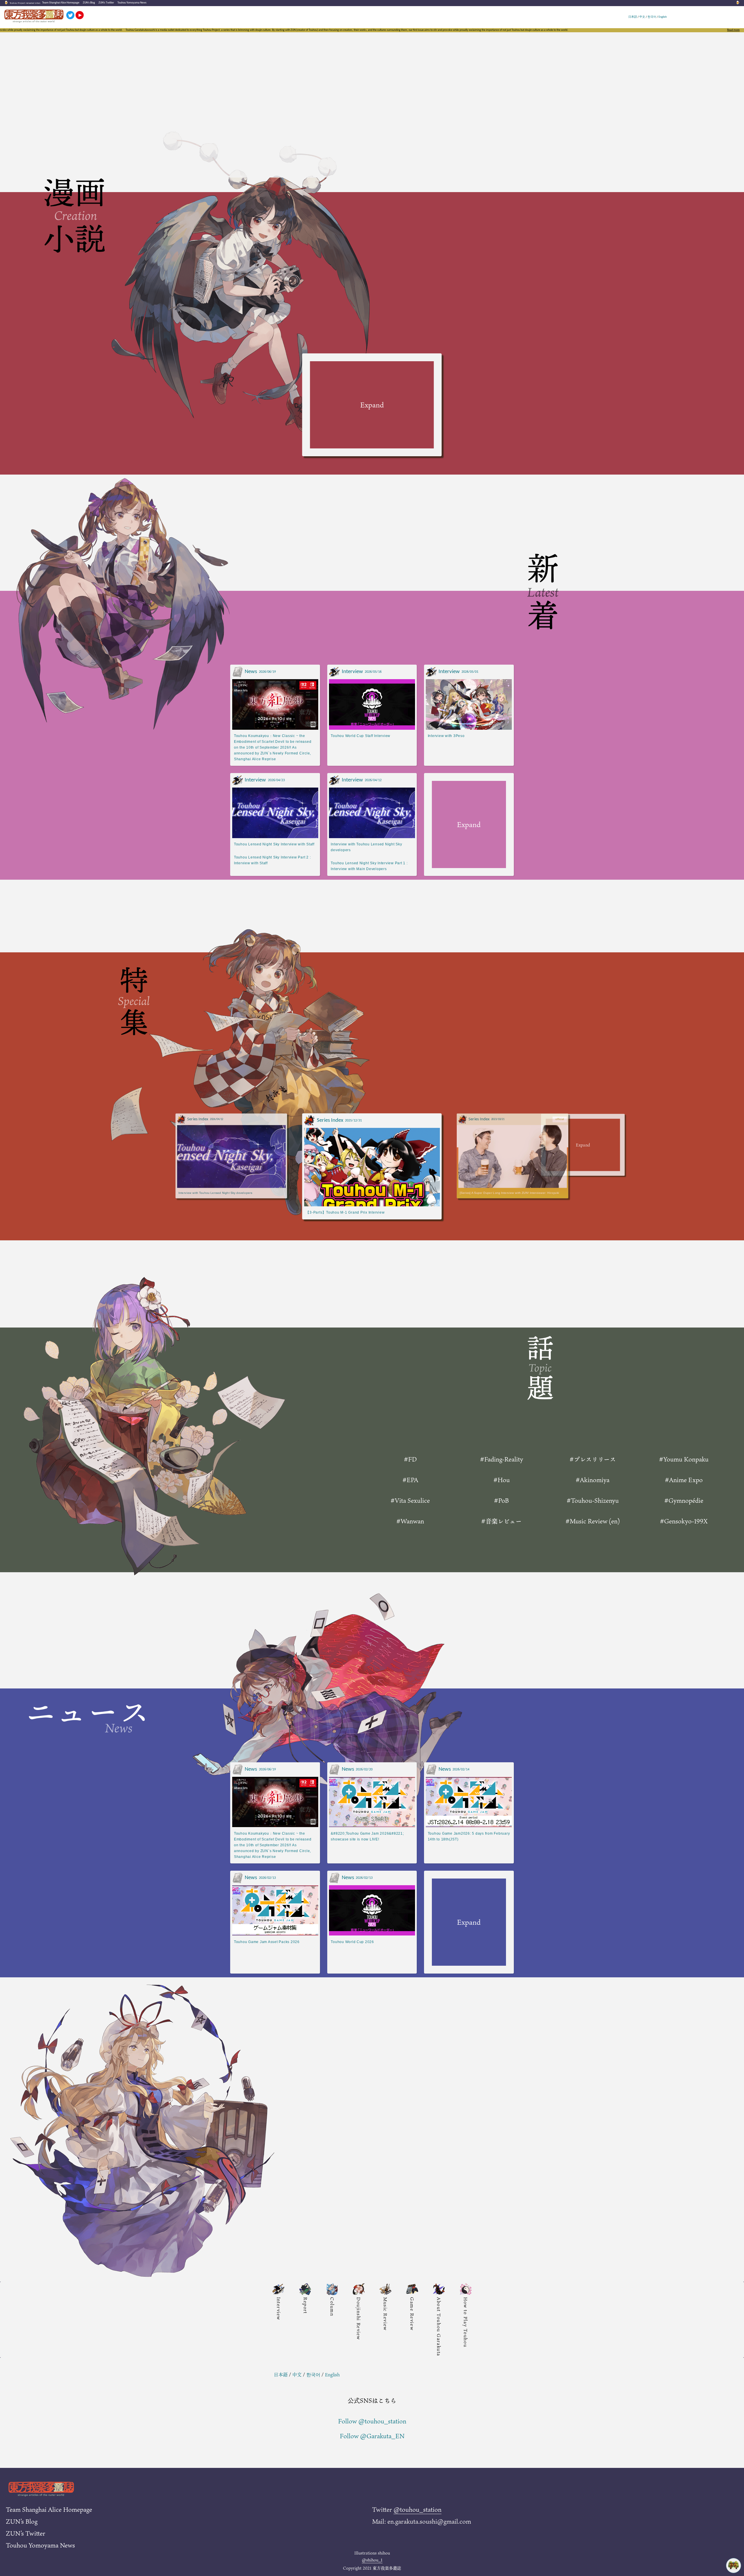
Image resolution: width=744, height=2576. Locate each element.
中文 (642, 17)
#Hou (502, 1480)
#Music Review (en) (593, 1521)
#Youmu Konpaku (684, 1459)
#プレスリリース (593, 1459)
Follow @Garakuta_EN (372, 2436)
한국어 (652, 17)
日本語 (633, 17)
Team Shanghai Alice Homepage (61, 3)
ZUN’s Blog (89, 3)
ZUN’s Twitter (106, 3)
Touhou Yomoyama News (132, 3)
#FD (410, 1459)
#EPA (410, 1480)
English (663, 17)
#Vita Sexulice (410, 1500)
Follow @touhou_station (372, 2421)
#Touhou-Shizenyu (593, 1500)
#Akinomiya (593, 1480)
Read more (733, 30)
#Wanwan (410, 1521)
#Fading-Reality (502, 1459)
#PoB (501, 1500)
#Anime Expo (684, 1480)
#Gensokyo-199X (684, 1521)
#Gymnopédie (684, 1500)
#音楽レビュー (501, 1521)
